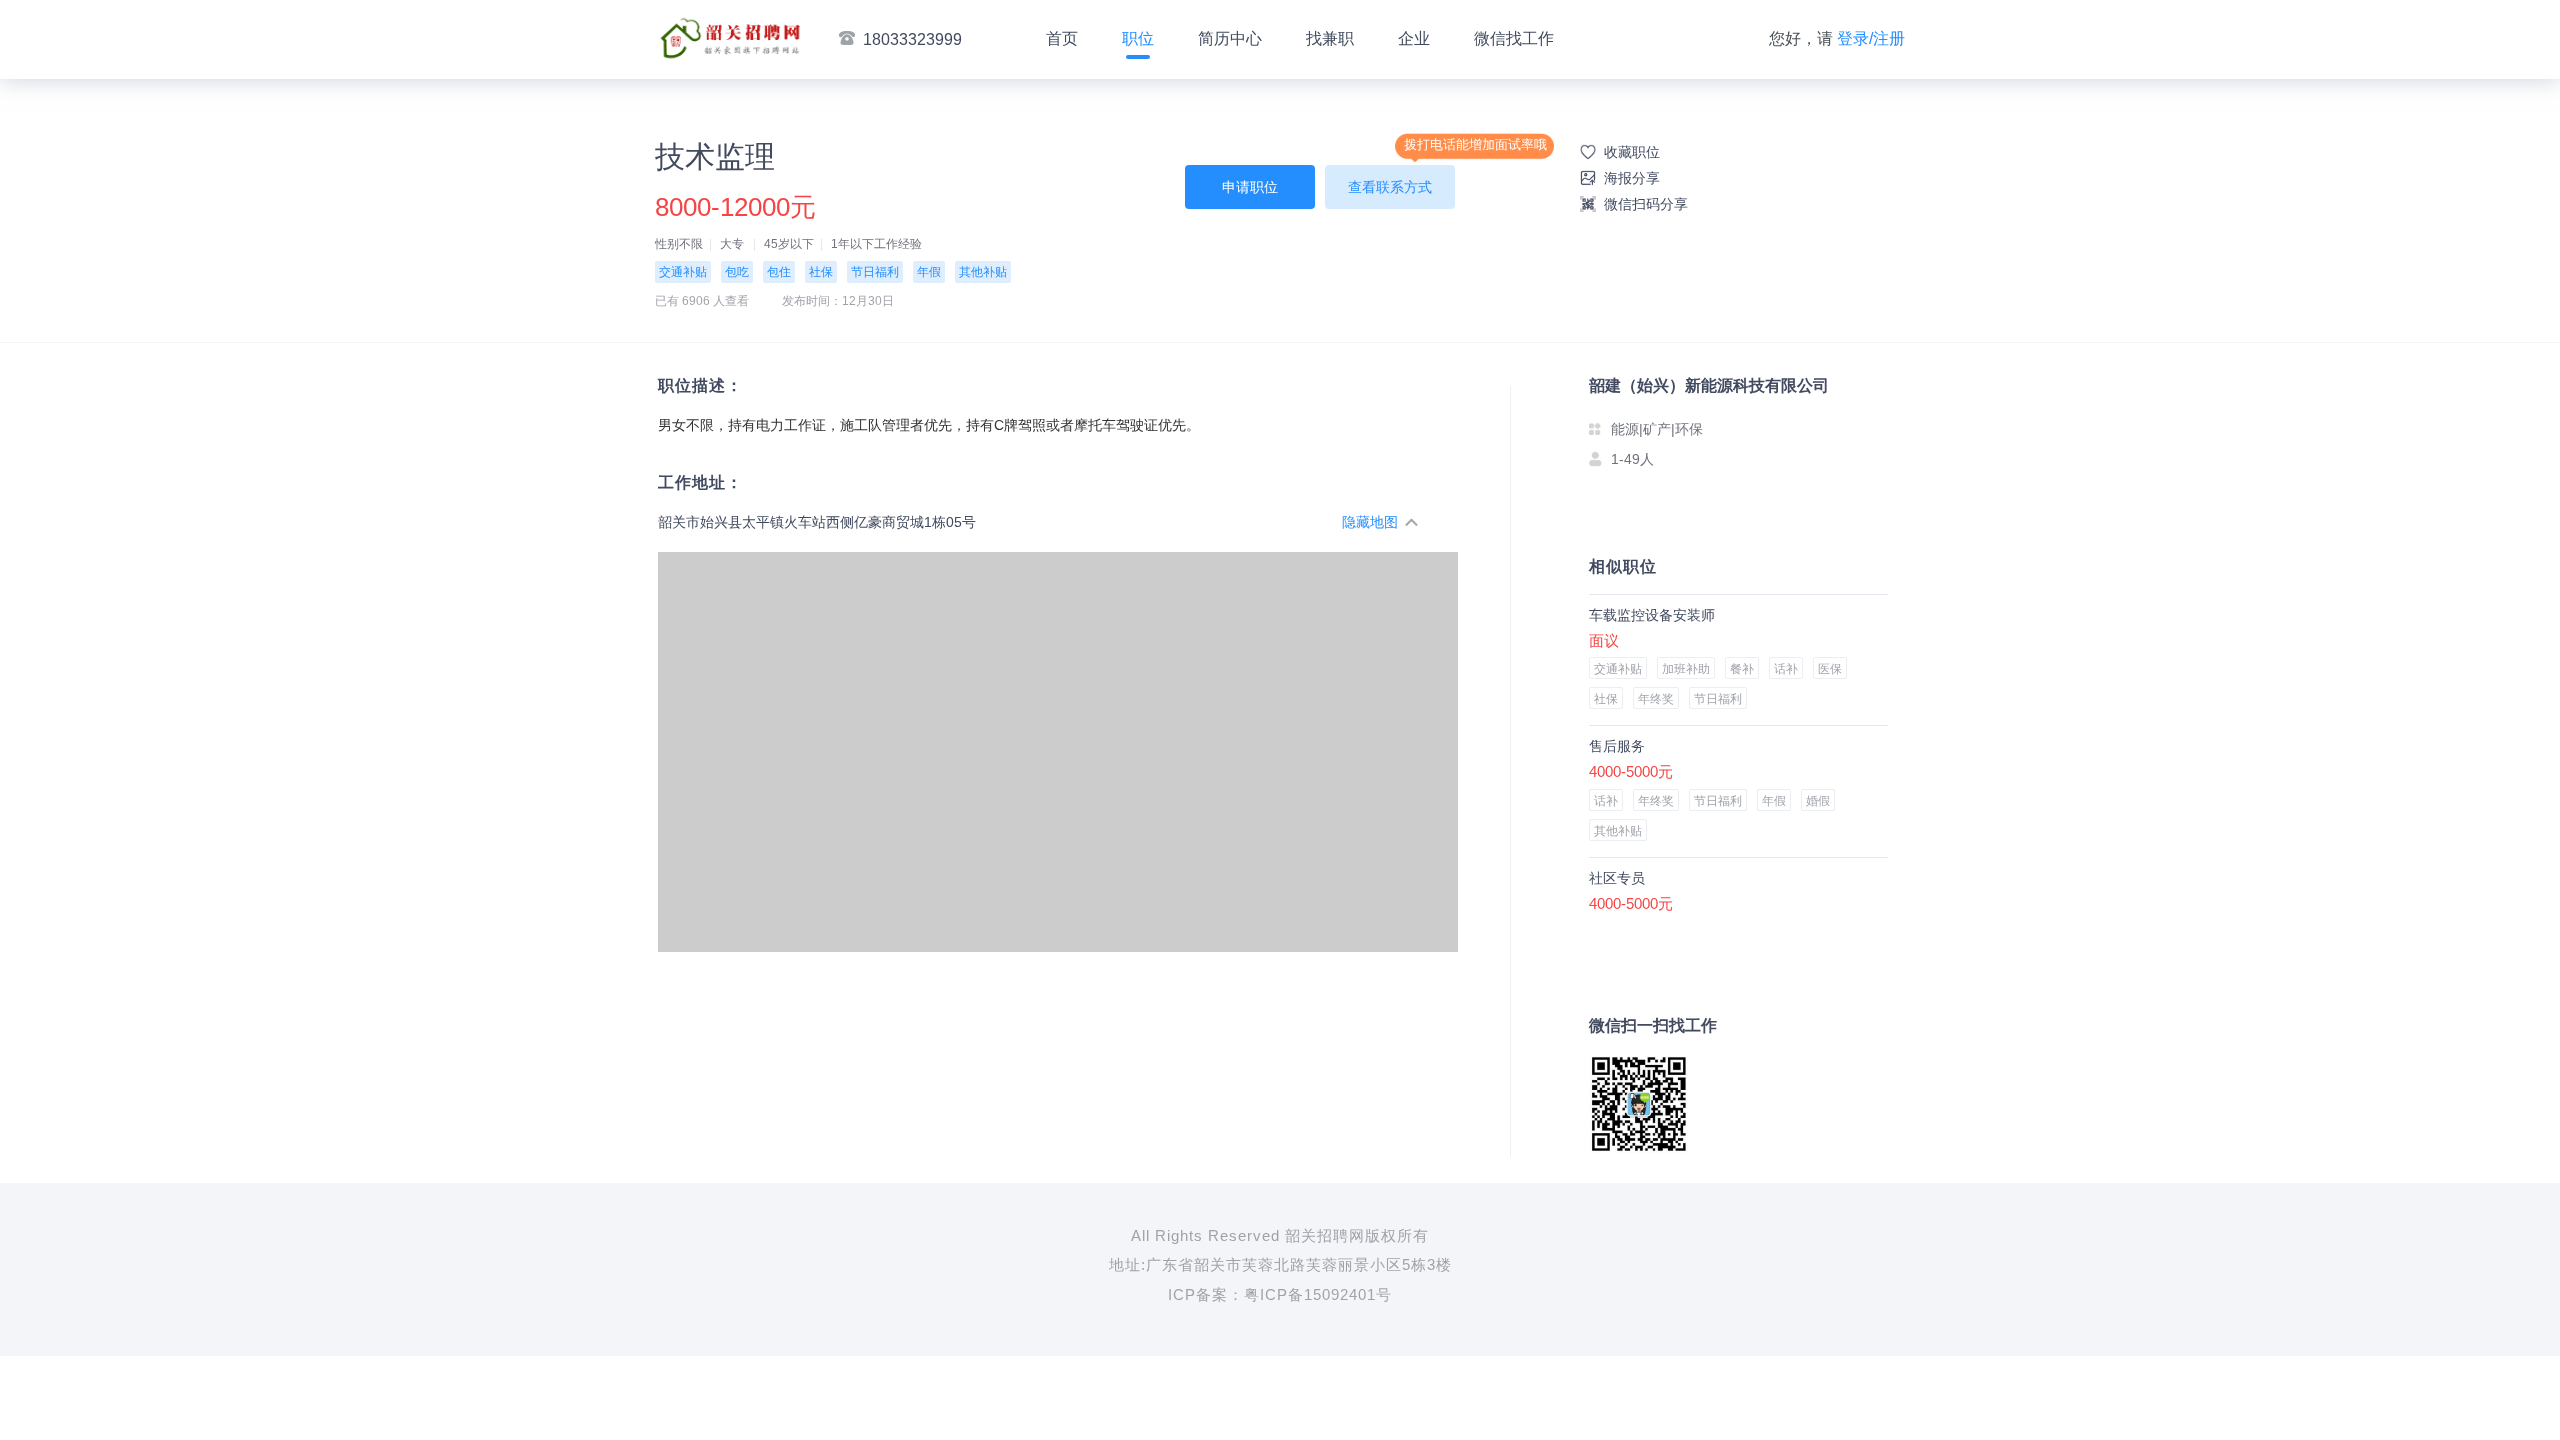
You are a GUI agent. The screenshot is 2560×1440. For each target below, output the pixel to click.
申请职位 (1250, 187)
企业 (1414, 38)
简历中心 (1230, 38)
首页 (1062, 38)
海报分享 (1632, 178)
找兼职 (1330, 38)
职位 (1138, 38)
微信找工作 (1514, 38)
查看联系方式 (1390, 187)
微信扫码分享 (1646, 204)
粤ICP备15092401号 (1318, 1294)
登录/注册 (1871, 38)
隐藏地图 (1370, 522)
